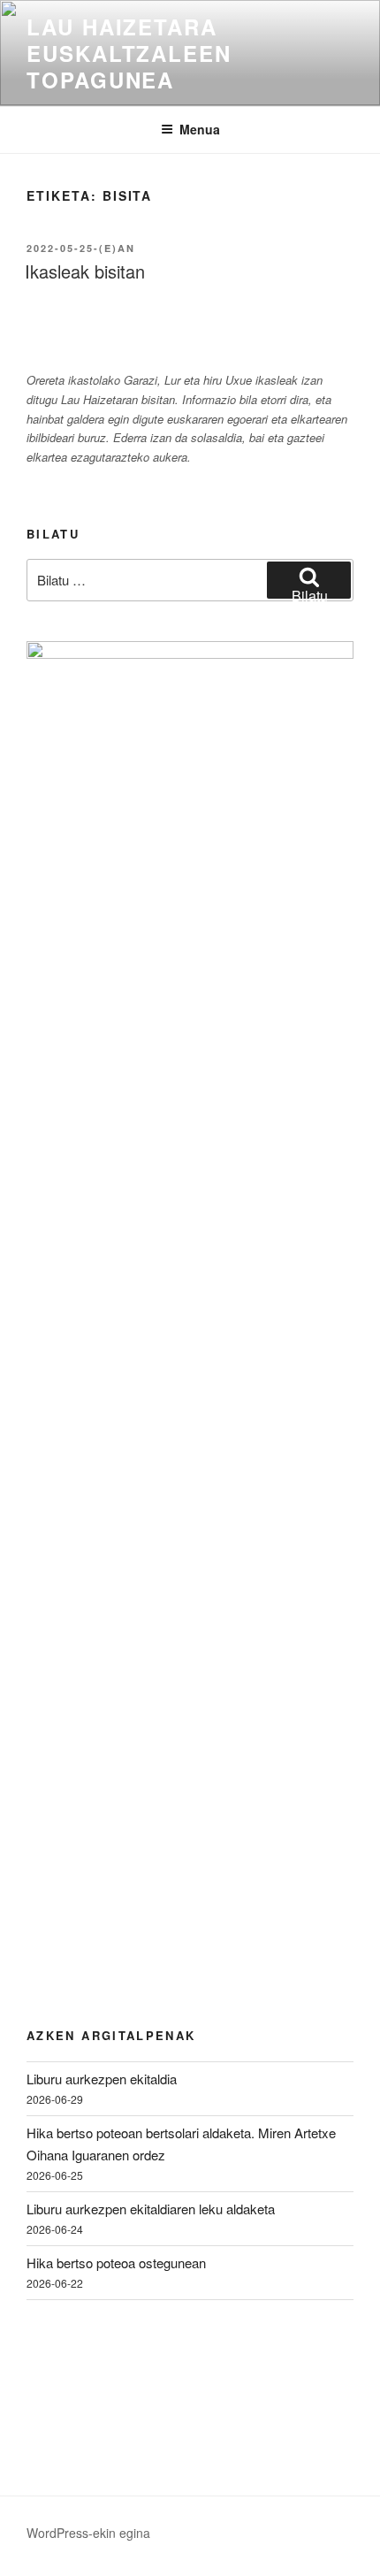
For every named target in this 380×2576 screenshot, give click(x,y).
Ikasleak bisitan (85, 271)
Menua (200, 129)
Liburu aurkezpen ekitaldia (102, 2079)
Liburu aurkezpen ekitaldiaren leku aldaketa (151, 2209)
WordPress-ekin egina (88, 2533)
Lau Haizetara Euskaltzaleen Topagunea (129, 53)
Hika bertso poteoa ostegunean (116, 2263)
